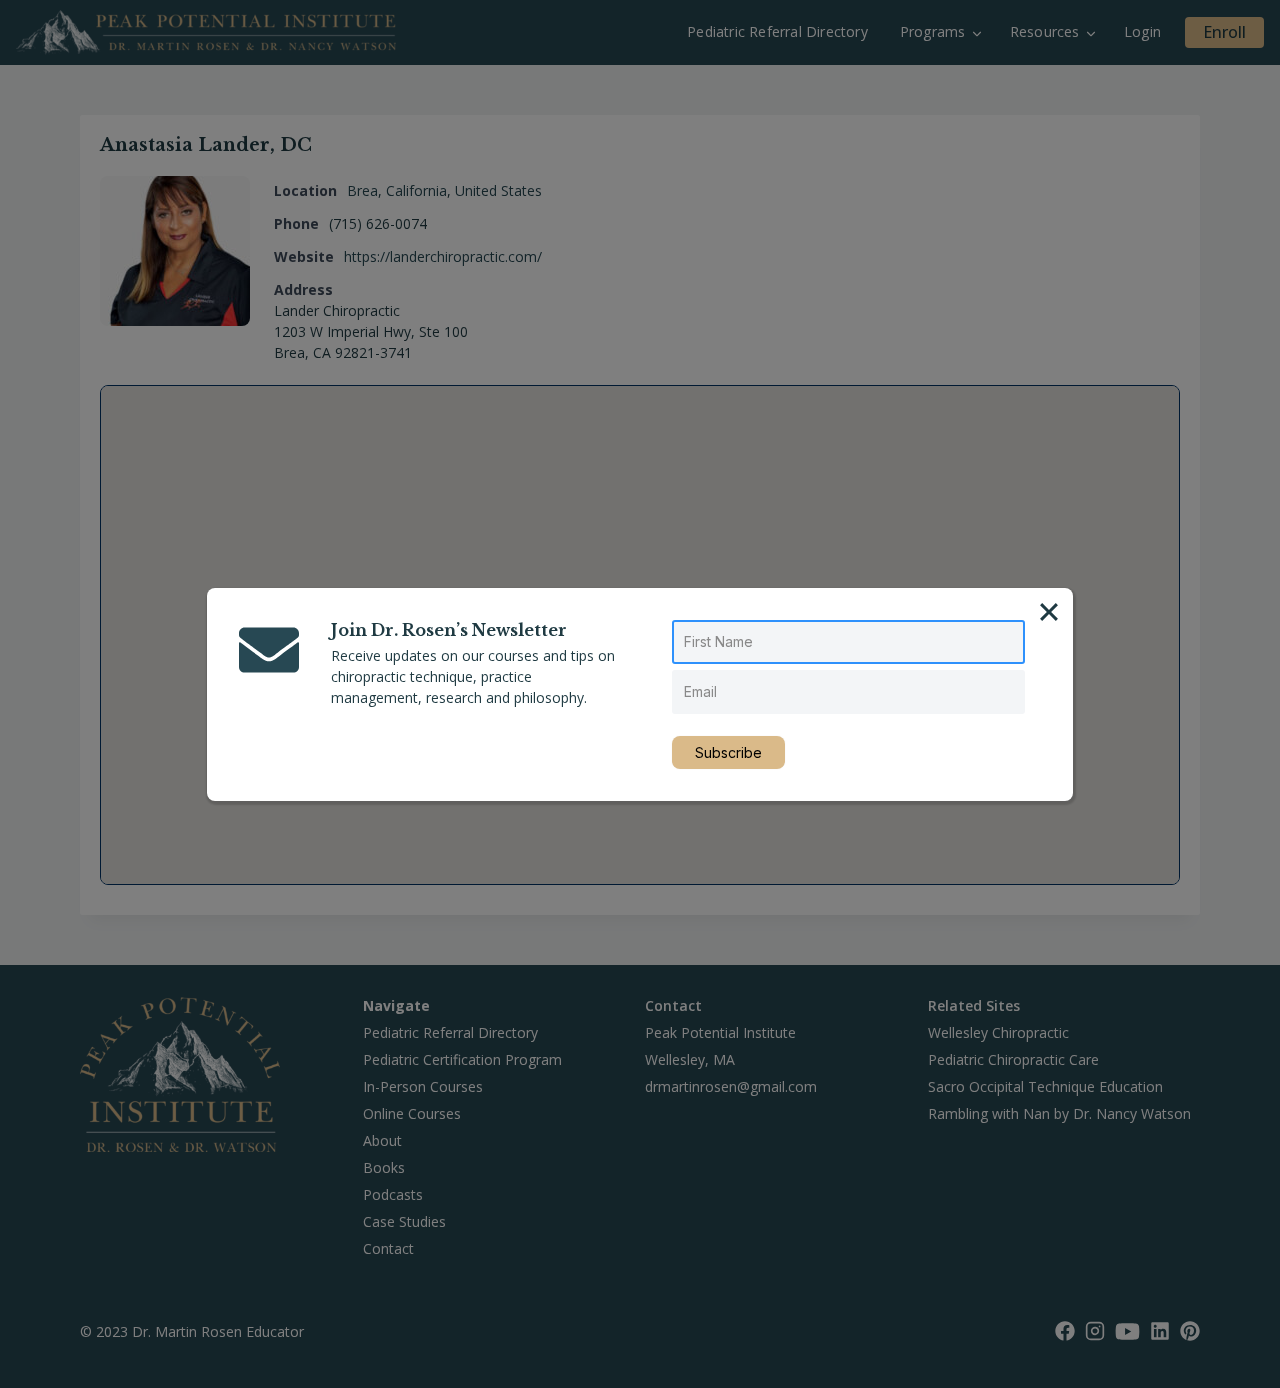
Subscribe (728, 752)
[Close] (1049, 612)
